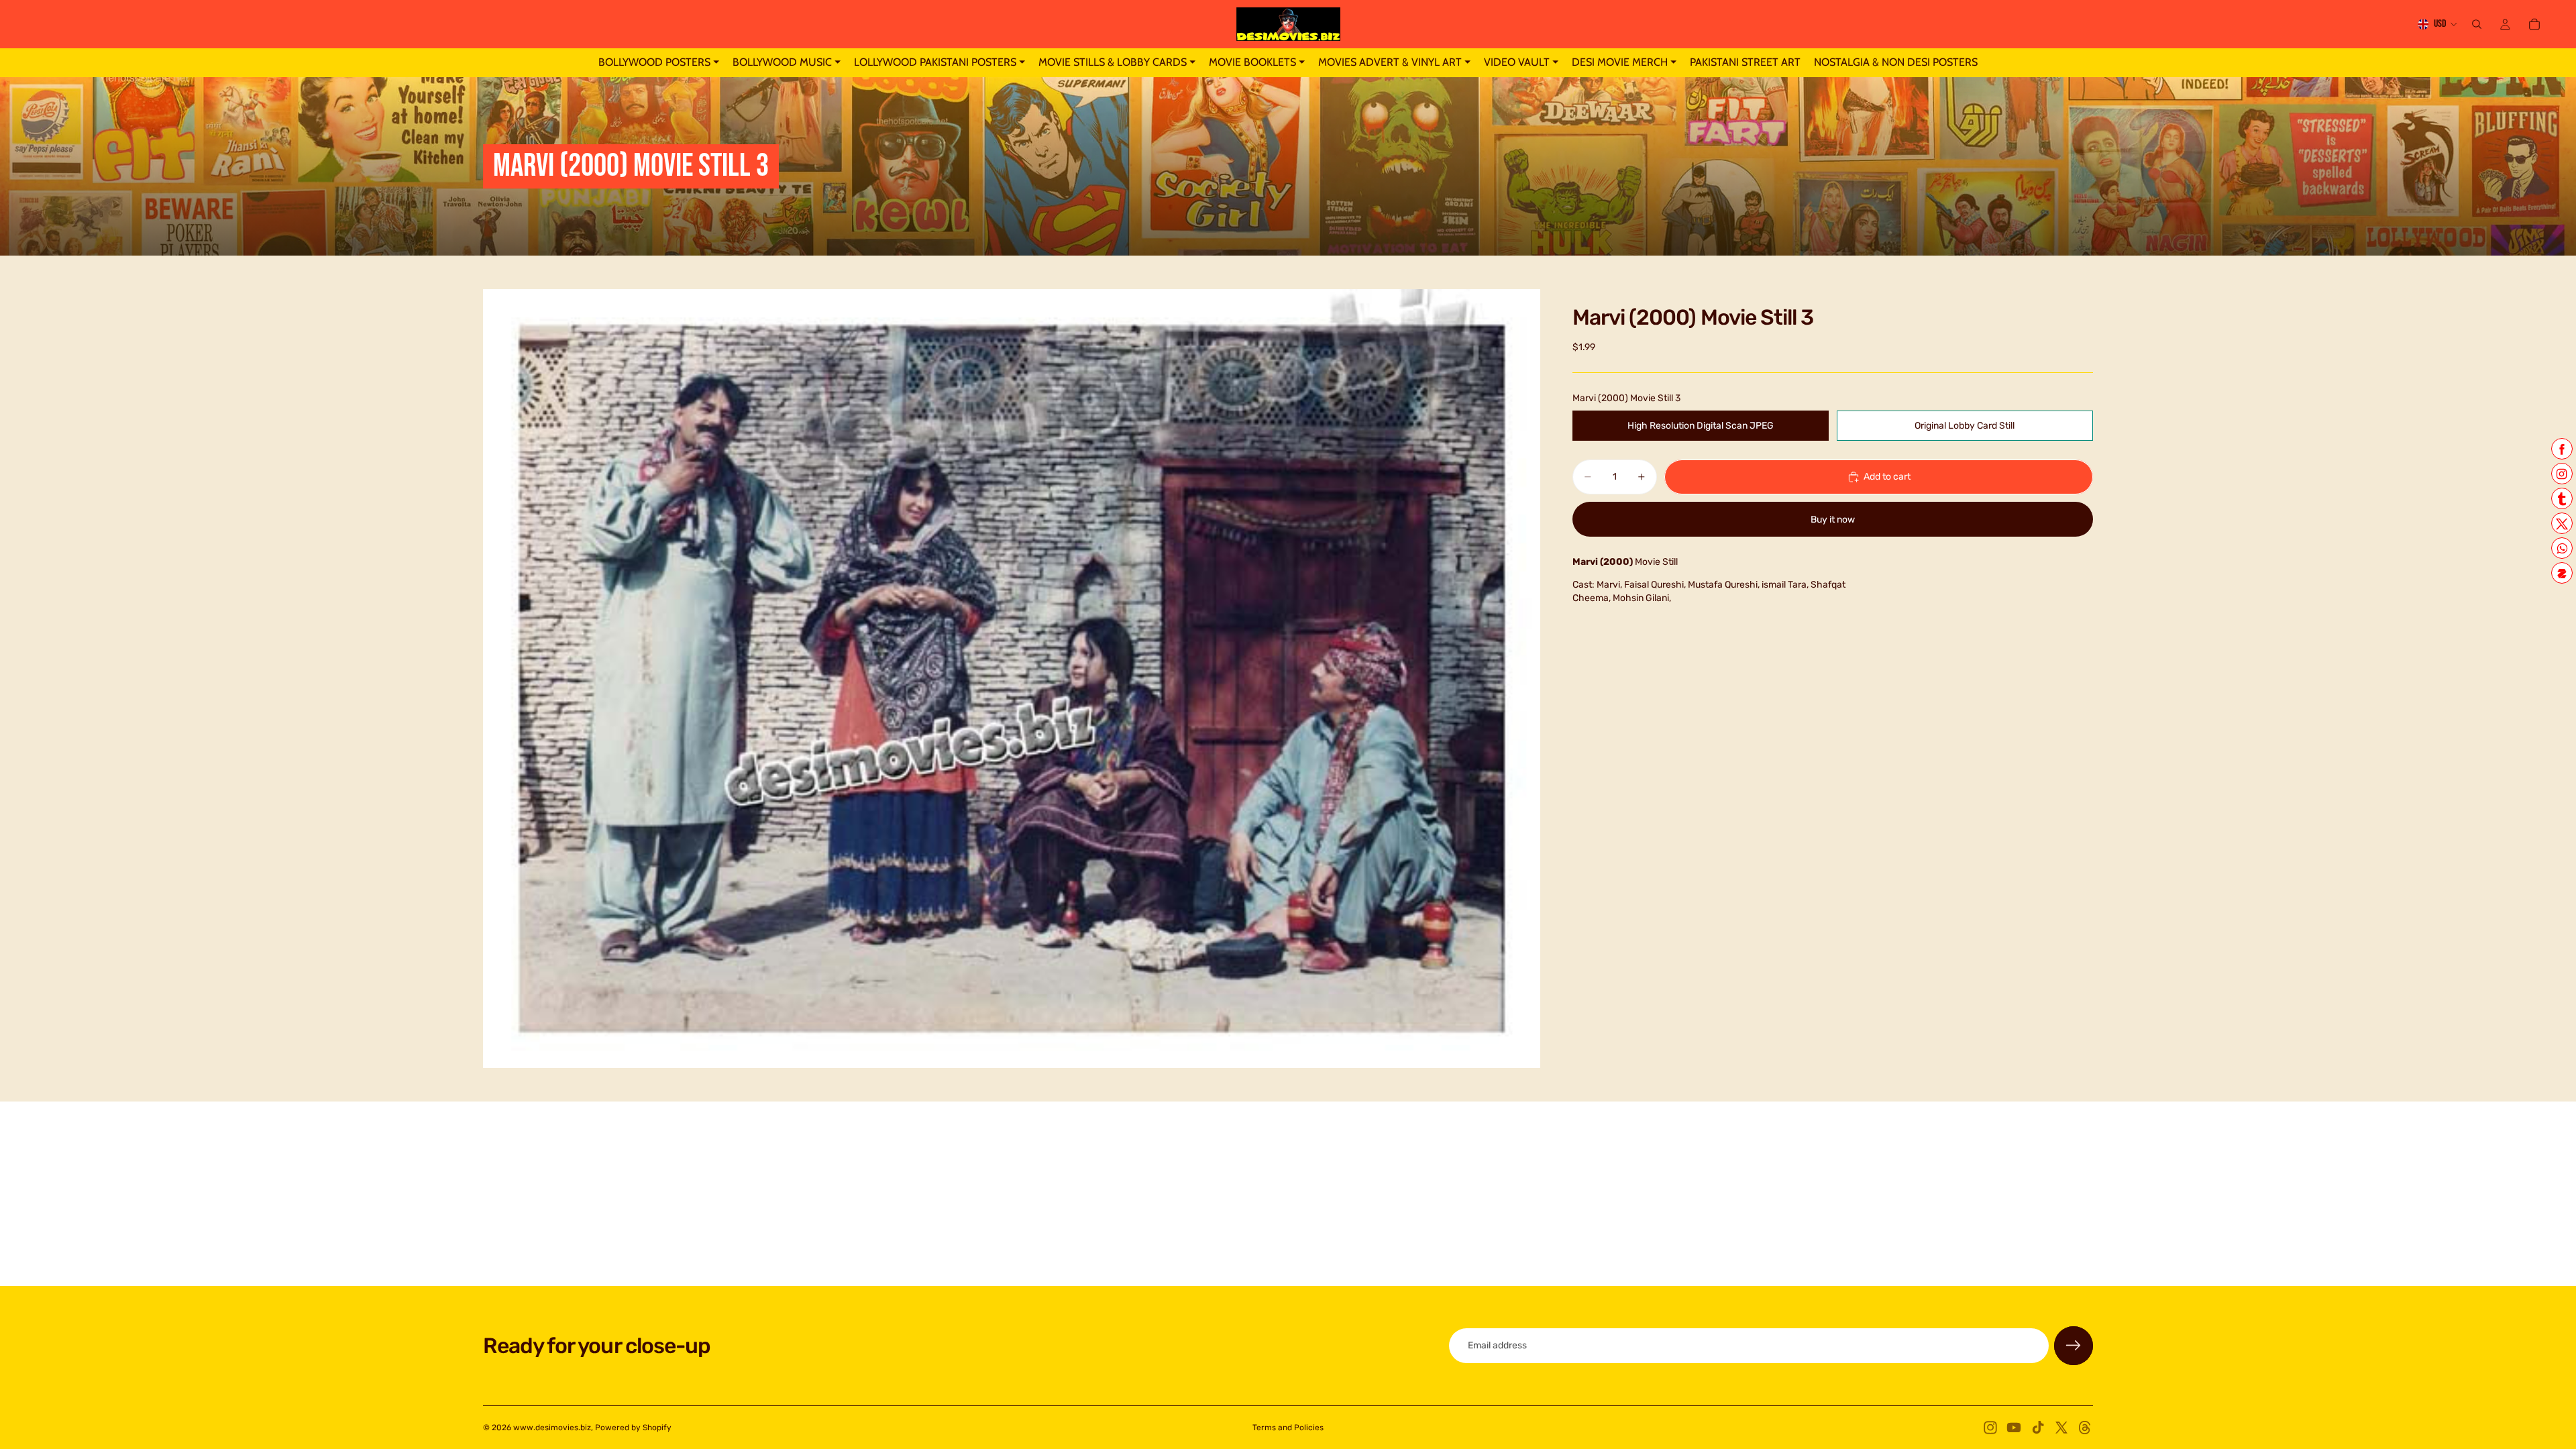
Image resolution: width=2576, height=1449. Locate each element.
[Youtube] (2014, 1428)
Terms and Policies (1288, 1428)
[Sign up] (2074, 1346)
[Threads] (2085, 1428)
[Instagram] (1990, 1428)
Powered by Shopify (633, 1428)
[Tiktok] (2038, 1428)
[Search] (2477, 24)
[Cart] (2534, 24)
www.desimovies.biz (552, 1428)
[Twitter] (2061, 1428)
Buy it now (1833, 520)
